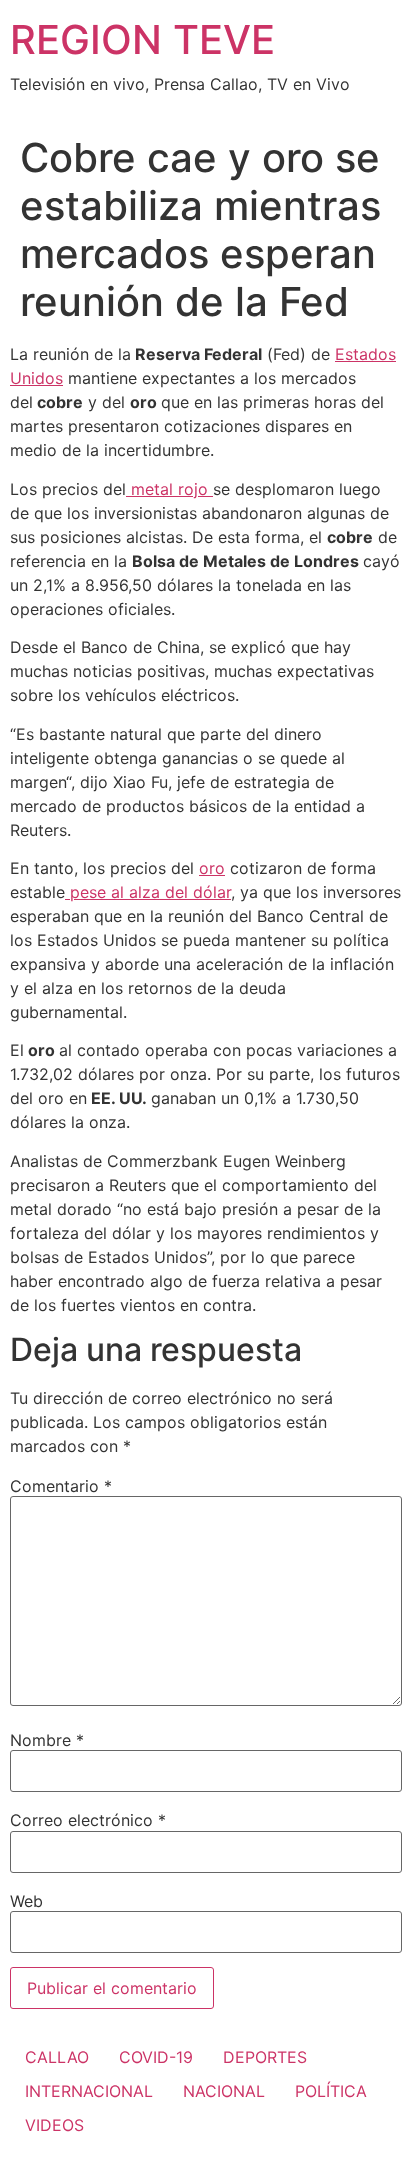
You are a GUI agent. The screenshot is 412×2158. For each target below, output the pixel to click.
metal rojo (169, 489)
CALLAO (57, 2057)
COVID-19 (156, 2057)
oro (212, 868)
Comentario (61, 1486)
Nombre (47, 1740)
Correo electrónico (88, 1820)
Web (26, 1901)
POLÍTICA (331, 2091)
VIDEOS (54, 2125)
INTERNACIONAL (89, 2091)
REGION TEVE (142, 39)
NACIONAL (224, 2091)
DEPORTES (265, 2057)
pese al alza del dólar (148, 892)
